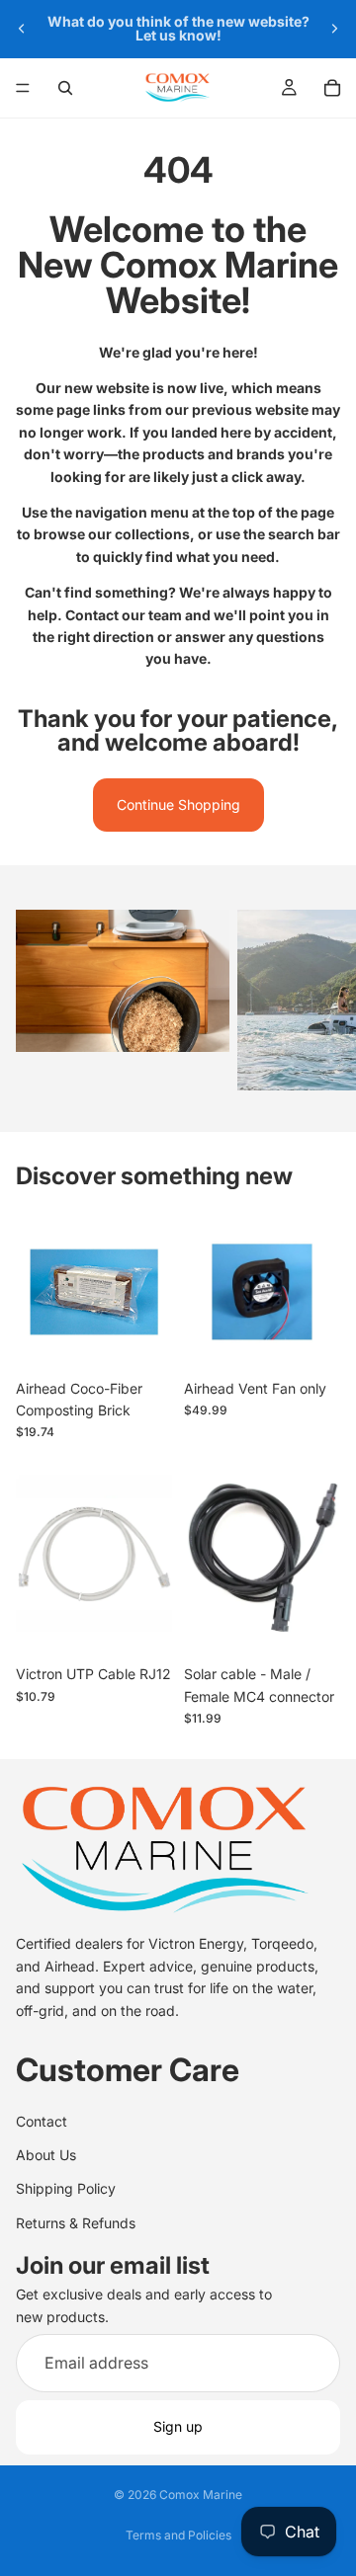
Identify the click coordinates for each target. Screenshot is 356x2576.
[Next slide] (334, 29)
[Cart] (332, 88)
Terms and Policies (178, 2535)
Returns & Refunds (76, 2223)
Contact (42, 2121)
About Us (46, 2155)
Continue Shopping (178, 805)
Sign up (178, 2427)
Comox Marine (201, 2495)
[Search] (65, 88)
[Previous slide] (22, 29)
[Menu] (23, 88)
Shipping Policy (66, 2189)
